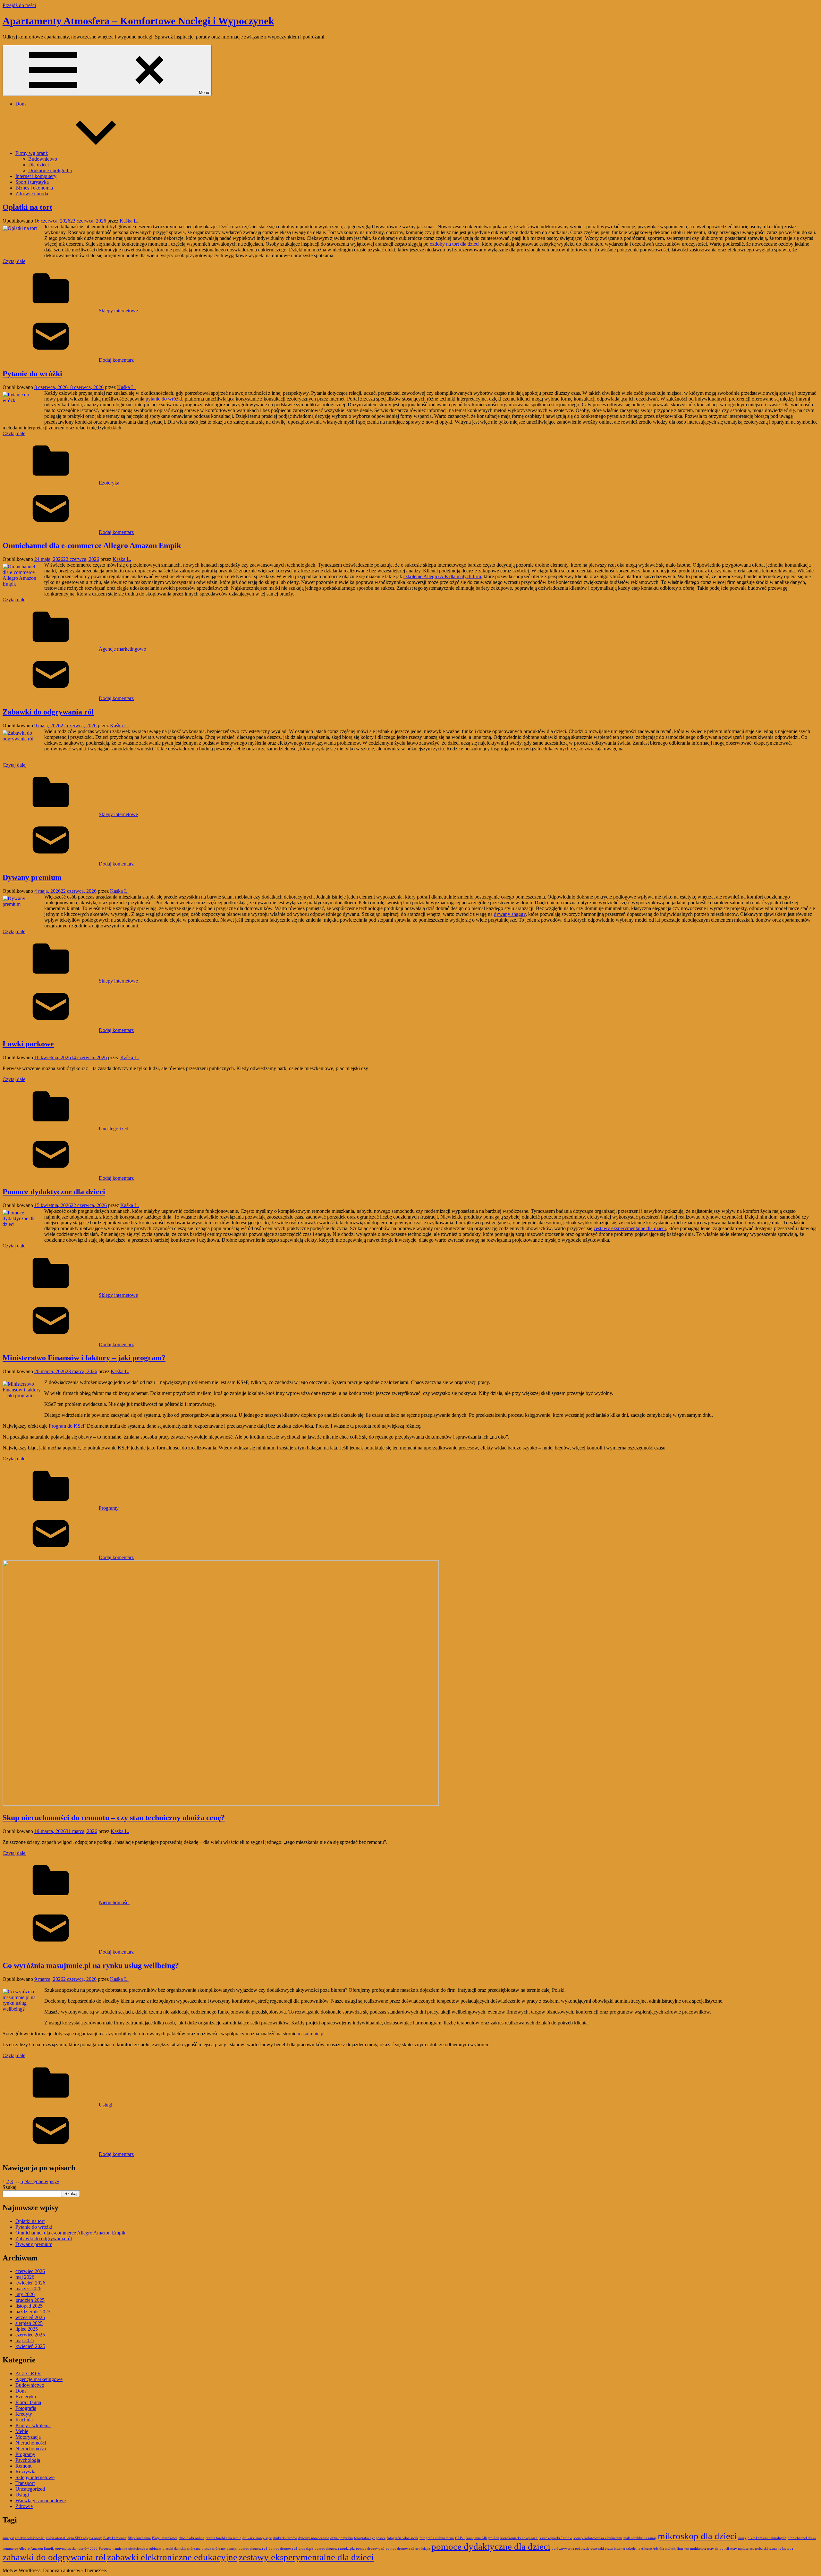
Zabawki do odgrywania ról (48, 712)
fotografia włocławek (402, 2538)
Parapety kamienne (113, 2549)
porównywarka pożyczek (570, 2549)
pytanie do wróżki (164, 399)
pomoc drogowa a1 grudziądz (291, 2549)
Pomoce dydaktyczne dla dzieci (54, 1192)
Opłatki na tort (27, 207)
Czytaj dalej (15, 261)
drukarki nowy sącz (257, 2538)
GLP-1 (460, 2538)
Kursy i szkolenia (33, 2425)
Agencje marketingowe (122, 649)
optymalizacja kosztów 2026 (76, 2549)
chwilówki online (191, 2538)
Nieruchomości (114, 1902)
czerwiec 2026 (30, 2271)
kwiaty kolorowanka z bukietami (598, 2538)
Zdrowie (24, 2506)
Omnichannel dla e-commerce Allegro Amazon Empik (92, 545)
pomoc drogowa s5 (370, 2549)
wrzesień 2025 (30, 2317)
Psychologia (28, 2460)
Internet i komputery (36, 176)
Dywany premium (32, 877)
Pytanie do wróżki (32, 374)
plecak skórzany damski (220, 2549)
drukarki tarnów (285, 2538)
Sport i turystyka (32, 182)
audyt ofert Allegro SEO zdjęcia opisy (74, 2538)
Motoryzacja (28, 2437)
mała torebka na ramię (640, 2538)
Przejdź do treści (19, 5)
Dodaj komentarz (116, 360)
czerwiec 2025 (30, 2335)
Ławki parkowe (28, 1044)
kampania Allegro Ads (483, 2538)
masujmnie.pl (311, 2034)
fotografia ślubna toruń (437, 2538)
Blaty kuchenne (139, 2538)
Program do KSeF (67, 1426)
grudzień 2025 (30, 2300)
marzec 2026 (28, 2289)
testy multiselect (742, 2549)
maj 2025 (25, 2340)
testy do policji (718, 2549)
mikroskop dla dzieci (697, 2536)
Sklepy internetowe (118, 311)
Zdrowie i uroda (32, 194)
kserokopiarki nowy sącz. (519, 2538)
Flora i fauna (28, 2402)
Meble (22, 2431)
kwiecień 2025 (30, 2346)
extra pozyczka (342, 2538)
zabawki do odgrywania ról (54, 2557)
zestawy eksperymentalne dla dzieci (630, 1228)
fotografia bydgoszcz (370, 2538)
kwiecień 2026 (30, 2283)
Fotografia (26, 2408)
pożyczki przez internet (608, 2549)
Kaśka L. (129, 221)
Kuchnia (24, 2420)
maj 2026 (25, 2277)
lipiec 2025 (27, 2329)
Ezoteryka (109, 483)
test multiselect (695, 2549)
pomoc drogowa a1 (253, 2549)
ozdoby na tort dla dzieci (455, 244)
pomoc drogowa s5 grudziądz (408, 2549)
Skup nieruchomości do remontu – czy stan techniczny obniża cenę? (114, 1818)
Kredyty (24, 2414)
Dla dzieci (38, 165)
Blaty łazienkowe (165, 2538)
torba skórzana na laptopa (774, 2549)
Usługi (106, 2105)
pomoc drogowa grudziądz (335, 2549)
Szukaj (9, 2187)
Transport (25, 2483)
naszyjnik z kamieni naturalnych (762, 2538)
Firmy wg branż (32, 153)
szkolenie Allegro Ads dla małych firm (442, 576)
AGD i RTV (28, 2373)
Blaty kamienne (115, 2538)
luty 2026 (25, 2294)
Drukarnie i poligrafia (50, 170)
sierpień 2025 (29, 2323)
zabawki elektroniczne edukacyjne (172, 2557)
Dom (21, 104)
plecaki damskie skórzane (182, 2549)
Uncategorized (114, 1129)
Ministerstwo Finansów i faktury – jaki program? (84, 1358)
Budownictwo (43, 159)
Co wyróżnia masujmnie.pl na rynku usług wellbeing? (91, 1965)
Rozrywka (26, 2472)
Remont (23, 2466)
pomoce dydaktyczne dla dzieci (491, 2546)
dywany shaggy (510, 914)
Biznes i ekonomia (34, 188)
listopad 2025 (29, 2306)
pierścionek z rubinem (145, 2549)
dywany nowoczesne (314, 2538)
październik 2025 (33, 2312)
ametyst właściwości (30, 2538)
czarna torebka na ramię (223, 2538)
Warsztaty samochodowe (41, 2500)
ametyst (8, 2538)
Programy (109, 1508)
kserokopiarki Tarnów (556, 2538)
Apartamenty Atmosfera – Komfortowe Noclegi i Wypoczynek (138, 21)
